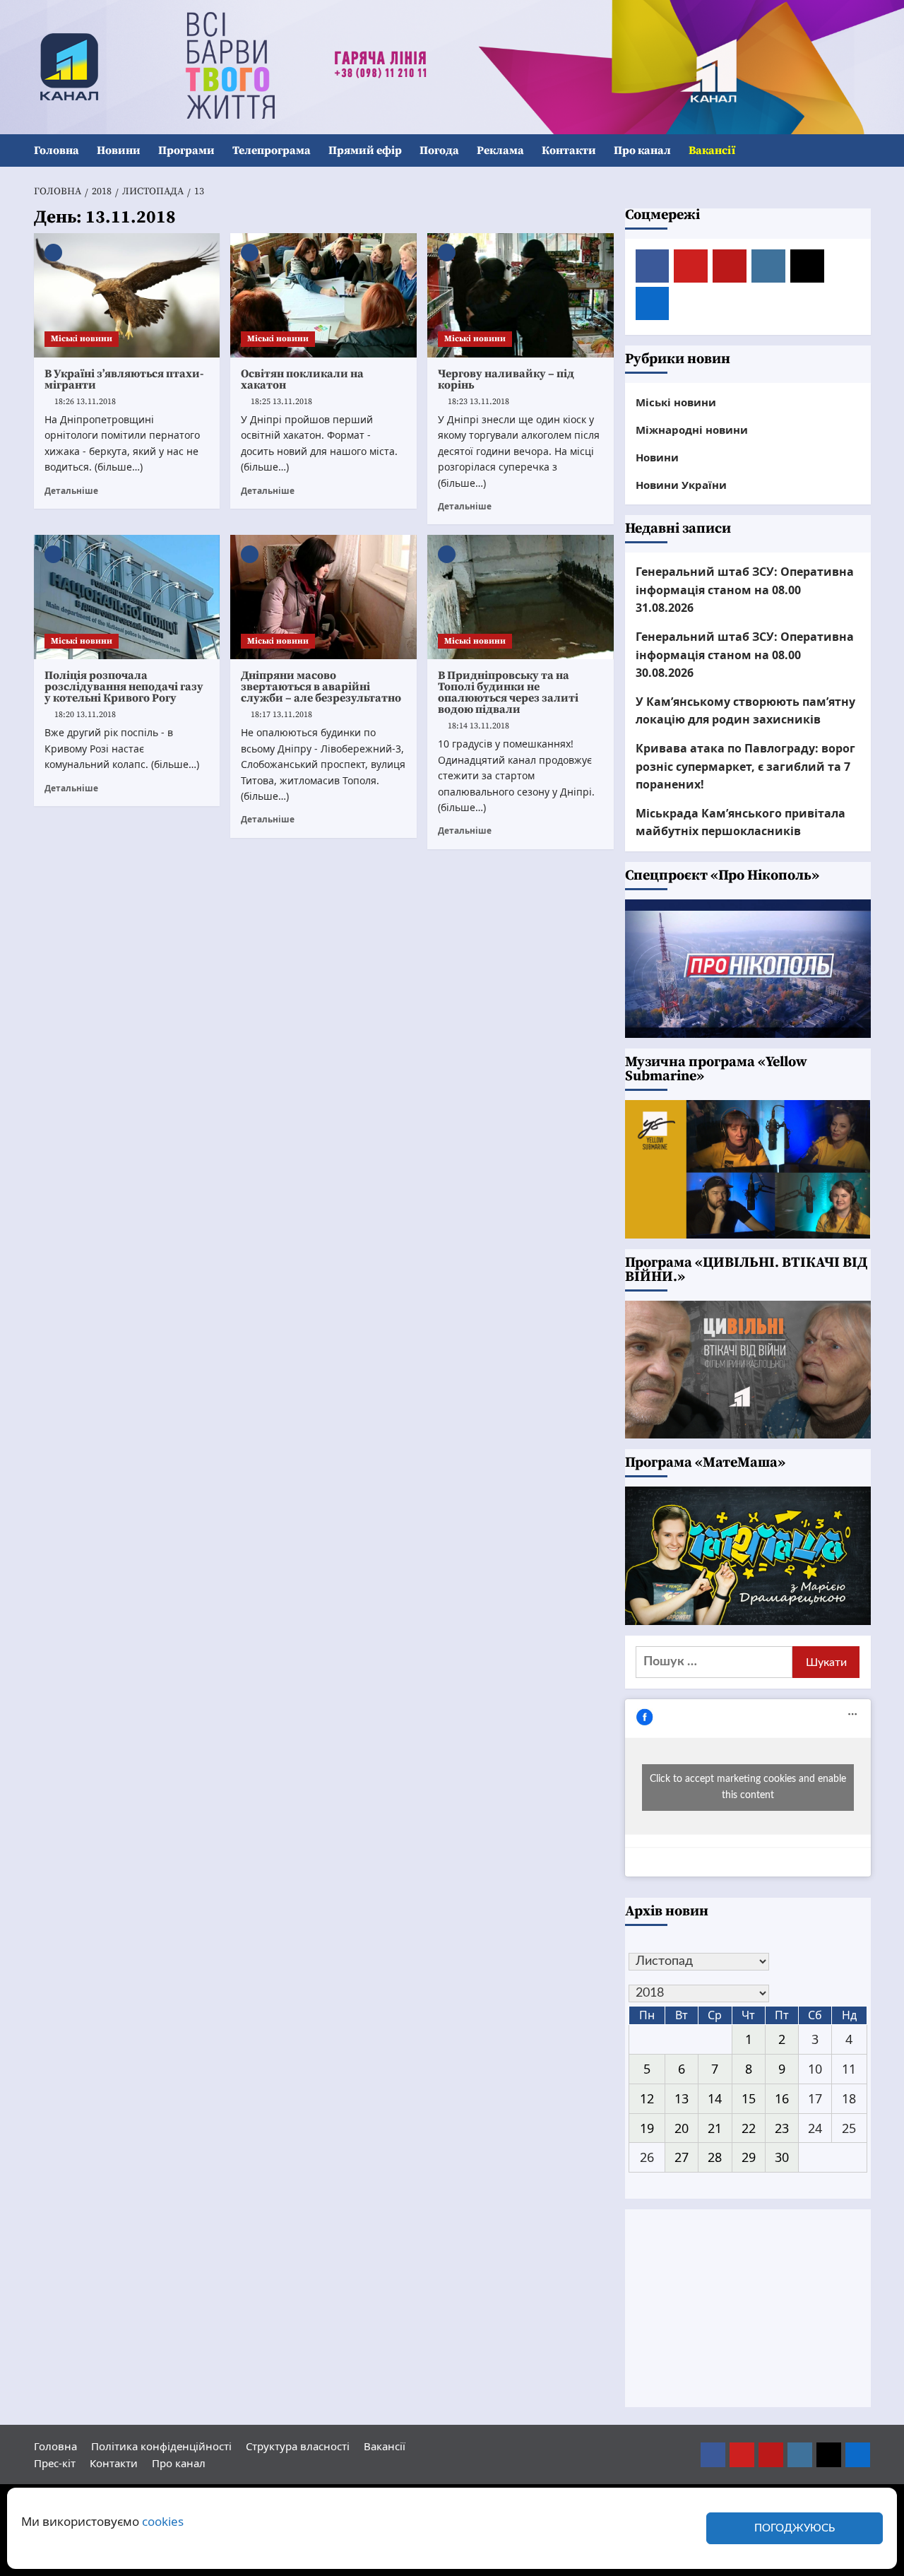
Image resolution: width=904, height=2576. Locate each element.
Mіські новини (82, 339)
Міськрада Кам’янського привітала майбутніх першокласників (741, 822)
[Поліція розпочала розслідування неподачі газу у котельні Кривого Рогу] (127, 597)
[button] (862, 151)
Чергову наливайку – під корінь (506, 379)
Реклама (500, 150)
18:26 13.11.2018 (85, 402)
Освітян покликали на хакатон (302, 379)
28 (715, 2157)
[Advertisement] (748, 2308)
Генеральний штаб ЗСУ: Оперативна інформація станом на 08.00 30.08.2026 (745, 655)
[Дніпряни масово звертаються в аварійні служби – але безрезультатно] (323, 597)
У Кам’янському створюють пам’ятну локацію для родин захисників (745, 711)
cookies (163, 2521)
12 (647, 2098)
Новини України (681, 485)
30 (782, 2157)
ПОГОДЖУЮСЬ (795, 2528)
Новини (119, 150)
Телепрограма (272, 150)
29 (749, 2157)
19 (647, 2128)
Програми (186, 150)
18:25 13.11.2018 (281, 402)
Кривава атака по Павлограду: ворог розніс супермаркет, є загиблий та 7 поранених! (745, 766)
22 (749, 2128)
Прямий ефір (365, 150)
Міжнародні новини (692, 430)
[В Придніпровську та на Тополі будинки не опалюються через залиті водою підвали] (521, 597)
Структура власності (298, 2446)
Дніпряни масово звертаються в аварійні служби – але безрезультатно (321, 687)
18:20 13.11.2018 (85, 715)
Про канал (642, 150)
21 (715, 2128)
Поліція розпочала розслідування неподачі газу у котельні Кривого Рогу (124, 687)
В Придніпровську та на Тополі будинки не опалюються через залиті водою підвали (508, 692)
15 (749, 2098)
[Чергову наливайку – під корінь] (521, 295)
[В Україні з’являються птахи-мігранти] (127, 295)
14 (715, 2098)
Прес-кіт (55, 2463)
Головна (56, 150)
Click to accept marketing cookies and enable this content (748, 1787)
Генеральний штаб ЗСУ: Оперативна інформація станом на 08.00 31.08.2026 (745, 590)
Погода (439, 150)
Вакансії (712, 150)
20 (682, 2128)
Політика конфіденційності (161, 2446)
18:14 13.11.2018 (478, 726)
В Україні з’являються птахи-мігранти (124, 379)
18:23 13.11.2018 (478, 402)
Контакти (569, 150)
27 (682, 2157)
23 (782, 2128)
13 (682, 2098)
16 (782, 2098)
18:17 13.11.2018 (281, 715)
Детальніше (71, 490)
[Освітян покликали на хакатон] (323, 295)
